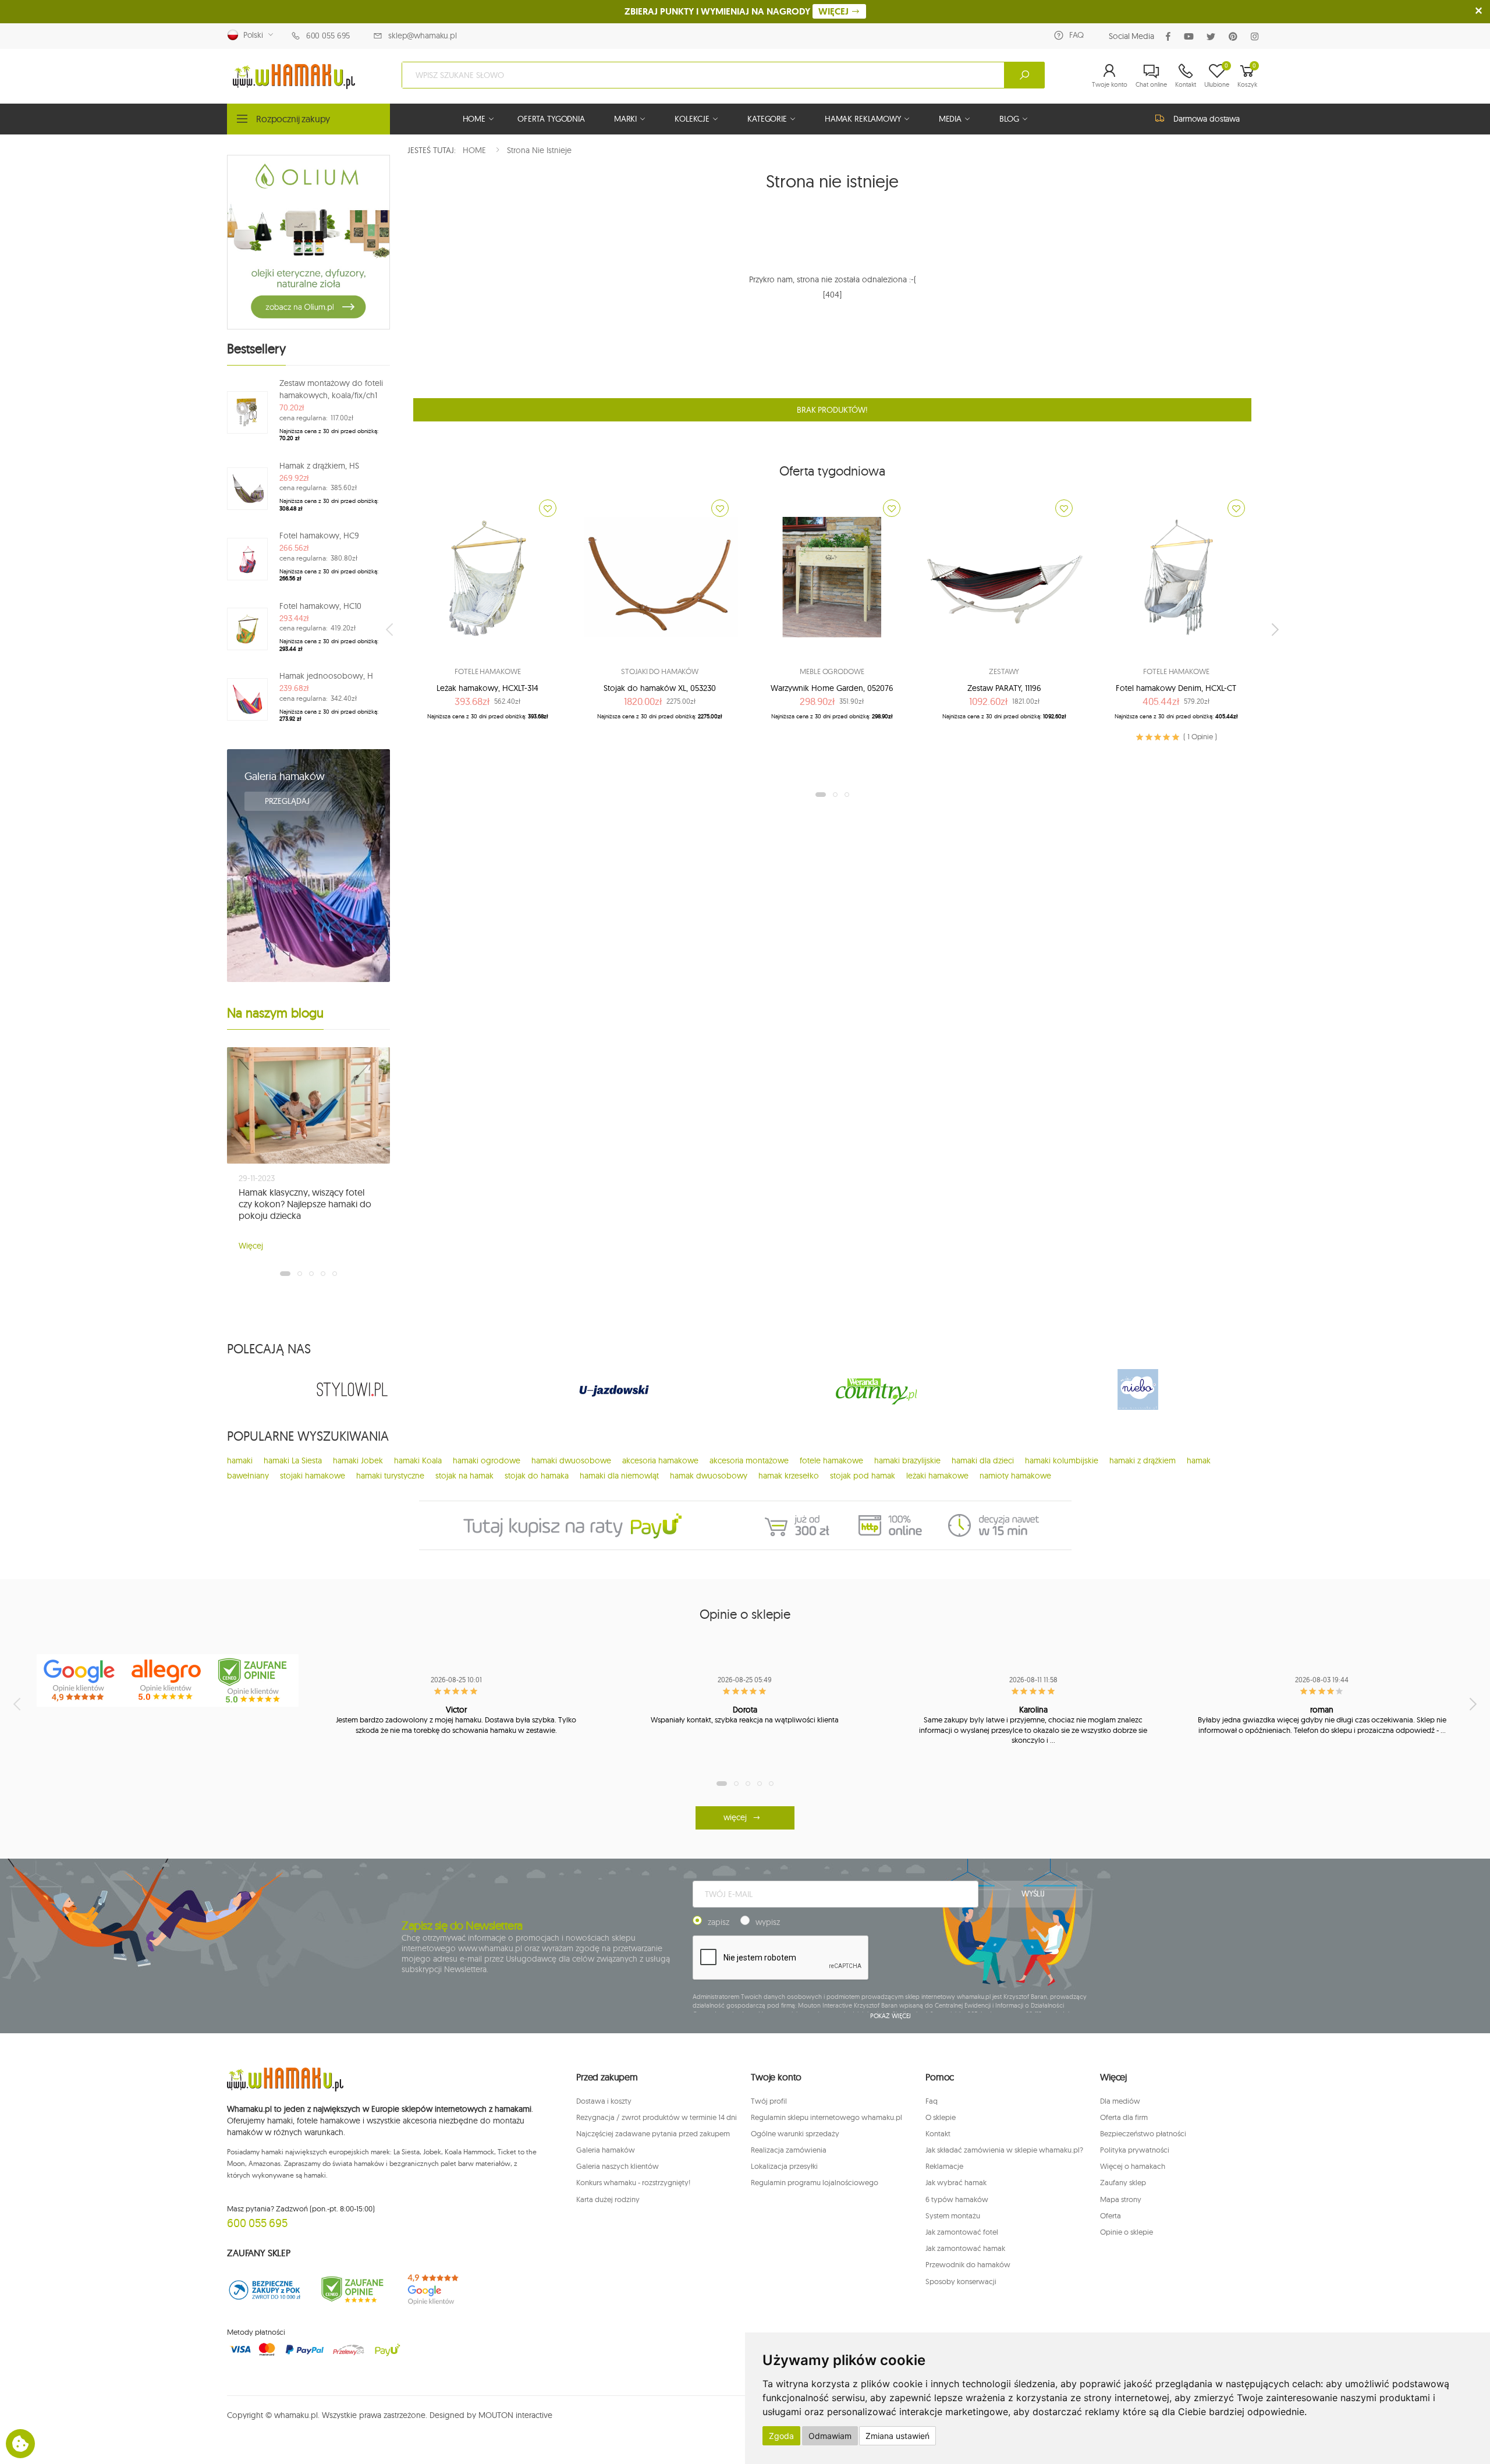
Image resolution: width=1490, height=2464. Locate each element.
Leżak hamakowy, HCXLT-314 (487, 688)
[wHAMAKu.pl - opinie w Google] (80, 1681)
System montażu (953, 2215)
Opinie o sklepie (1127, 2232)
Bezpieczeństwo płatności (1143, 2133)
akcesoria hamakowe (660, 1460)
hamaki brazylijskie (907, 1460)
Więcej (251, 1246)
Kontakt (938, 2133)
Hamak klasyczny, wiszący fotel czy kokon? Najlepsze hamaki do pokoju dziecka (305, 1204)
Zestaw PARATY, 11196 (1004, 688)
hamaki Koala (418, 1460)
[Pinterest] (1235, 36)
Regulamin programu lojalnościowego (815, 2182)
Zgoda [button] (781, 2436)
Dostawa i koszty (604, 2101)
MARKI (625, 119)
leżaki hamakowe (937, 1476)
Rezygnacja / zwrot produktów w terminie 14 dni (657, 2117)
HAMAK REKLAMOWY (863, 119)
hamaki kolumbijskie (1062, 1460)
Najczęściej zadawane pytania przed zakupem (653, 2133)
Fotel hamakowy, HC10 (320, 606)
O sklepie (941, 2117)
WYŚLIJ (1033, 1894)
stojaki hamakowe (313, 1476)
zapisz (719, 1922)
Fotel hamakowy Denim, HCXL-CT (1176, 688)
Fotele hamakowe (487, 671)
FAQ (1076, 35)
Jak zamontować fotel (962, 2232)
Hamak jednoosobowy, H (326, 676)
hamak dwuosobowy (709, 1476)
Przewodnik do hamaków (968, 2264)
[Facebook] (1170, 36)
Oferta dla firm (1124, 2117)
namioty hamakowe (1015, 1476)
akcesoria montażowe (749, 1460)
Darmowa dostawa (1207, 119)
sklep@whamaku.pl (423, 36)
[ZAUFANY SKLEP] (265, 2290)
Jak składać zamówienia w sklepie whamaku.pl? (1004, 2150)
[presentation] (391, 629)
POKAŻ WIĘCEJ (891, 2016)
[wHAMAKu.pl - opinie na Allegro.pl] (168, 1681)
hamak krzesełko (789, 1476)
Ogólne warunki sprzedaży (795, 2133)
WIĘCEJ (835, 11)
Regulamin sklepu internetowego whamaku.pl (826, 2117)
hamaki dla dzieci (983, 1460)
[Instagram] (1257, 36)
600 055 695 (328, 36)
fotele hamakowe (831, 1460)
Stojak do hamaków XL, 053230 (660, 688)
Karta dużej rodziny (608, 2199)
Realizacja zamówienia (789, 2150)
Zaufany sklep (1123, 2182)
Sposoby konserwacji (961, 2281)
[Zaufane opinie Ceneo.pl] (352, 2290)
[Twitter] (1213, 36)
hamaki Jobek (358, 1460)
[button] (1110, 75)
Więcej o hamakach (1133, 2166)
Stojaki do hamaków (660, 671)
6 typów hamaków (957, 2199)
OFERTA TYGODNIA (551, 119)
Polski (251, 35)
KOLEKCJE (692, 119)
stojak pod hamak (863, 1476)
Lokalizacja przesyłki (784, 2166)
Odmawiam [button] (830, 2436)
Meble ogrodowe (832, 671)
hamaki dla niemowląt (619, 1476)
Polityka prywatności (1135, 2150)
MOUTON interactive (515, 2415)
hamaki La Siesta (293, 1460)
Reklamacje (944, 2166)
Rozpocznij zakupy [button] (293, 119)
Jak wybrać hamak (956, 2182)
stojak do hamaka (537, 1476)
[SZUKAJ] (1024, 75)
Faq (932, 2101)
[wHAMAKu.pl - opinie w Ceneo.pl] (255, 1681)
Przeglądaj (288, 801)
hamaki (240, 1460)
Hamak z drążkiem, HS (319, 466)
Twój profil (769, 2101)
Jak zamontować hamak (965, 2248)
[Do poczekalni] (548, 508)
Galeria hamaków (285, 776)
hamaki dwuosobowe (571, 1460)
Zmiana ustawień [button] (897, 2436)
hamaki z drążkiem (1143, 1460)
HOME (474, 119)
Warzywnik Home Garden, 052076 (832, 688)
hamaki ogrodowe (487, 1460)
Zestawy (1004, 671)
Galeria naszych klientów (618, 2166)
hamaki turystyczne (390, 1476)
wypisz (768, 1922)
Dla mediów (1120, 2101)
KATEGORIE (767, 119)
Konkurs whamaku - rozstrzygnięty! (633, 2182)
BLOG (1009, 119)
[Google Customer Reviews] (439, 2290)
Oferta (1111, 2215)
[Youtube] (1191, 36)
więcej (735, 1817)
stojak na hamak (464, 1476)
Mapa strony (1121, 2199)
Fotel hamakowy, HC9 (319, 536)
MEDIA (950, 119)
